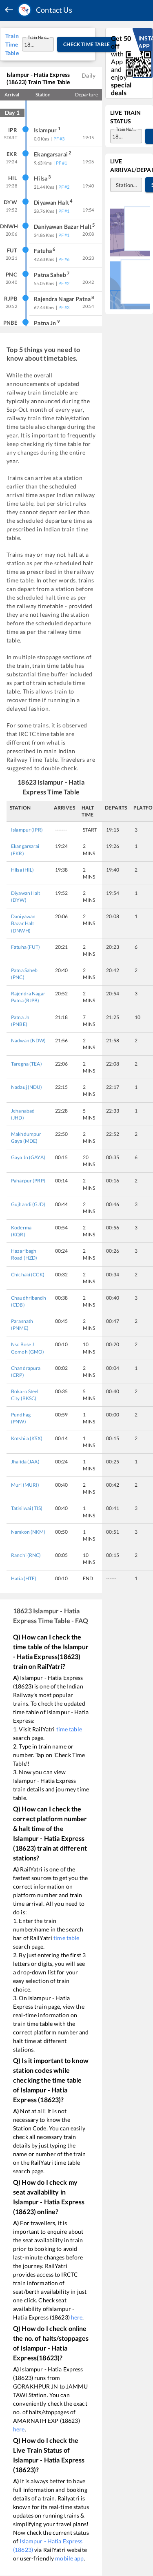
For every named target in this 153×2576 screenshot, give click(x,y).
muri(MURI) (25, 1485)
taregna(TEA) (27, 1064)
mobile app (69, 2558)
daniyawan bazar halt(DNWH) (23, 923)
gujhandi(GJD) (28, 1204)
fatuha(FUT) (26, 947)
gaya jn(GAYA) (28, 1157)
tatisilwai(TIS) (27, 1508)
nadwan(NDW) (29, 1040)
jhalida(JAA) (25, 1462)
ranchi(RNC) (26, 1555)
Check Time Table (87, 44)
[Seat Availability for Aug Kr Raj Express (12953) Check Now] (130, 284)
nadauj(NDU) (27, 1087)
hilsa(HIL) (23, 870)
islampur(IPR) (27, 830)
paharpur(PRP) (28, 1181)
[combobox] (30, 44)
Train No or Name (39, 37)
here (77, 2317)
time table (69, 1729)
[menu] (9, 10)
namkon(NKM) (28, 1532)
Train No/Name (127, 129)
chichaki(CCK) (28, 1275)
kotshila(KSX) (27, 1438)
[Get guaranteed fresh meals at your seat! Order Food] (130, 231)
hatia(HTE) (24, 1578)
